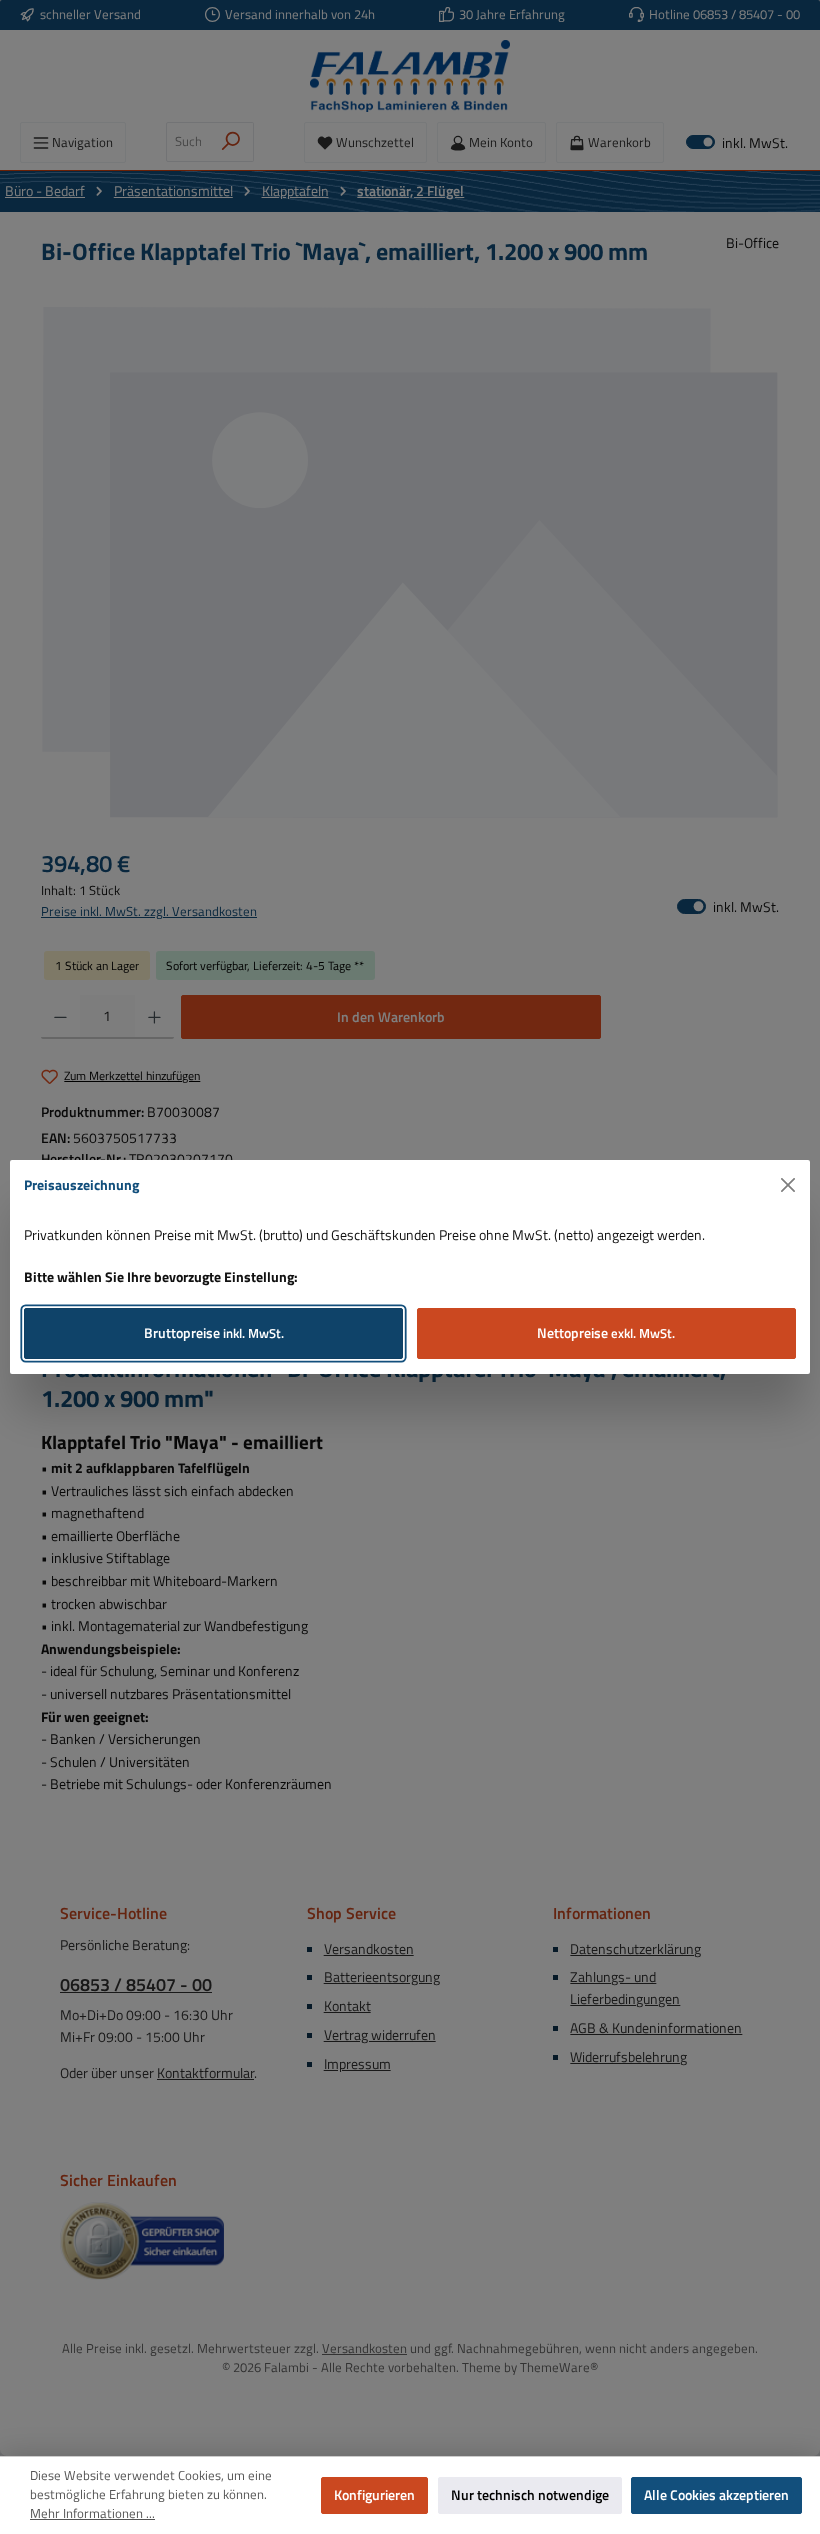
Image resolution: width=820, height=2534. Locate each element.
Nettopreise (606, 1333)
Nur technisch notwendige (530, 2495)
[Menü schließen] (788, 1185)
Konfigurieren (374, 2495)
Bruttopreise (214, 1333)
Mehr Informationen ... (92, 2514)
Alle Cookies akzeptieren (716, 2495)
